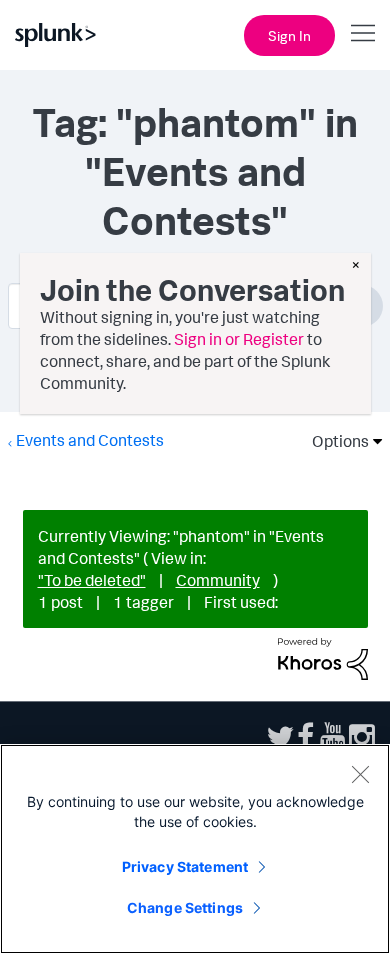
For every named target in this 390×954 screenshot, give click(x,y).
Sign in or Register (239, 339)
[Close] (360, 774)
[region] (195, 849)
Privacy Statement (185, 866)
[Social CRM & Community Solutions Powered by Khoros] (323, 657)
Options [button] (334, 441)
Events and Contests (90, 440)
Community (218, 580)
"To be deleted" (92, 580)
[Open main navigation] (363, 33)
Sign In (289, 35)
